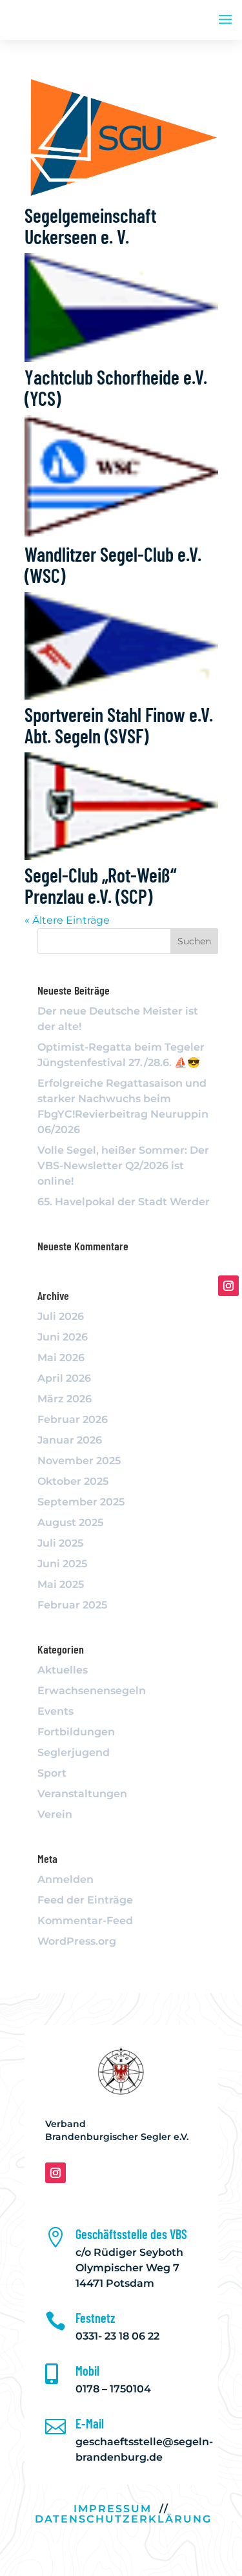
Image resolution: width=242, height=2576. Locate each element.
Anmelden (66, 1879)
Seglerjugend (74, 1752)
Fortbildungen (76, 1732)
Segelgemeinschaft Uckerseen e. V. (90, 226)
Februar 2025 (72, 1605)
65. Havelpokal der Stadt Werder (124, 1202)
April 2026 (64, 1378)
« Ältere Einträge (67, 920)
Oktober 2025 (73, 1481)
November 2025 (79, 1461)
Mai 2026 (61, 1358)
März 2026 (65, 1399)
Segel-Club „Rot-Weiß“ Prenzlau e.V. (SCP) (100, 885)
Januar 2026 (70, 1440)
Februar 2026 (73, 1419)
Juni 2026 (63, 1337)
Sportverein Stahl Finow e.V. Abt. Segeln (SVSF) (119, 725)
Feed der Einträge (85, 1900)
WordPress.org (77, 1941)
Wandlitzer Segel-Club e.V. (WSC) (113, 565)
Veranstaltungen (82, 1794)
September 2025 (81, 1502)
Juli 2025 (60, 1543)
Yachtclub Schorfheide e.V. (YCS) (116, 387)
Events (55, 1711)
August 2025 (70, 1522)
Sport (52, 1773)
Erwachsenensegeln (92, 1691)
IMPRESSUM (113, 2509)
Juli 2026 (61, 1316)
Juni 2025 (62, 1564)
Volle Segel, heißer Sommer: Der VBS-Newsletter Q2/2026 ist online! (123, 1166)
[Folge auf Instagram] (55, 2173)
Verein (55, 1814)
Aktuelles (63, 1670)
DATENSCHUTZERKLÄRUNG (123, 2519)
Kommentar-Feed (85, 1921)
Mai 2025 (61, 1584)
